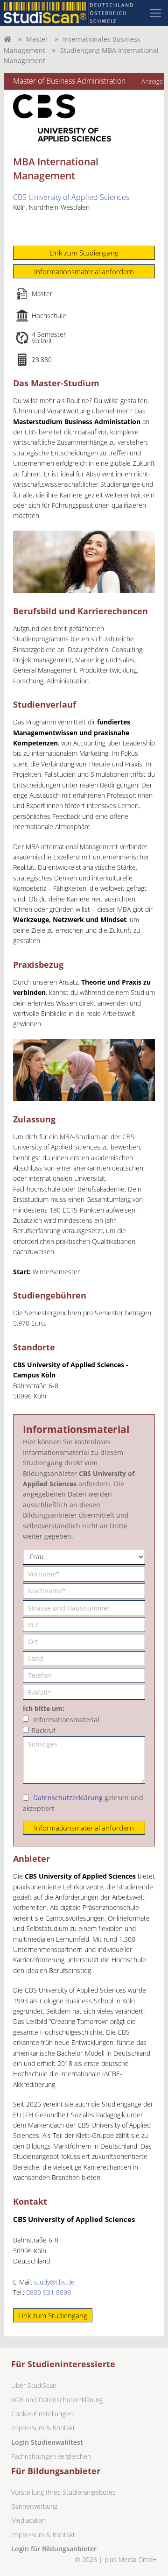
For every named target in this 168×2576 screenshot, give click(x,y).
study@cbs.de (54, 2282)
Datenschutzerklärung (68, 1798)
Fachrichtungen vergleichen (51, 2456)
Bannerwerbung (34, 2506)
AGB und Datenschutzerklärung (57, 2400)
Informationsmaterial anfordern (84, 271)
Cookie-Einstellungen (42, 2414)
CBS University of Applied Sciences (71, 197)
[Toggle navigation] (155, 13)
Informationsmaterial (66, 1720)
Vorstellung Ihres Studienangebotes (63, 2492)
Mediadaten (28, 2520)
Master (37, 39)
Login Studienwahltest (47, 2442)
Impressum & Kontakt (43, 2428)
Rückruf (43, 1730)
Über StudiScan (34, 2385)
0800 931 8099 (49, 2292)
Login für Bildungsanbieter (54, 2549)
